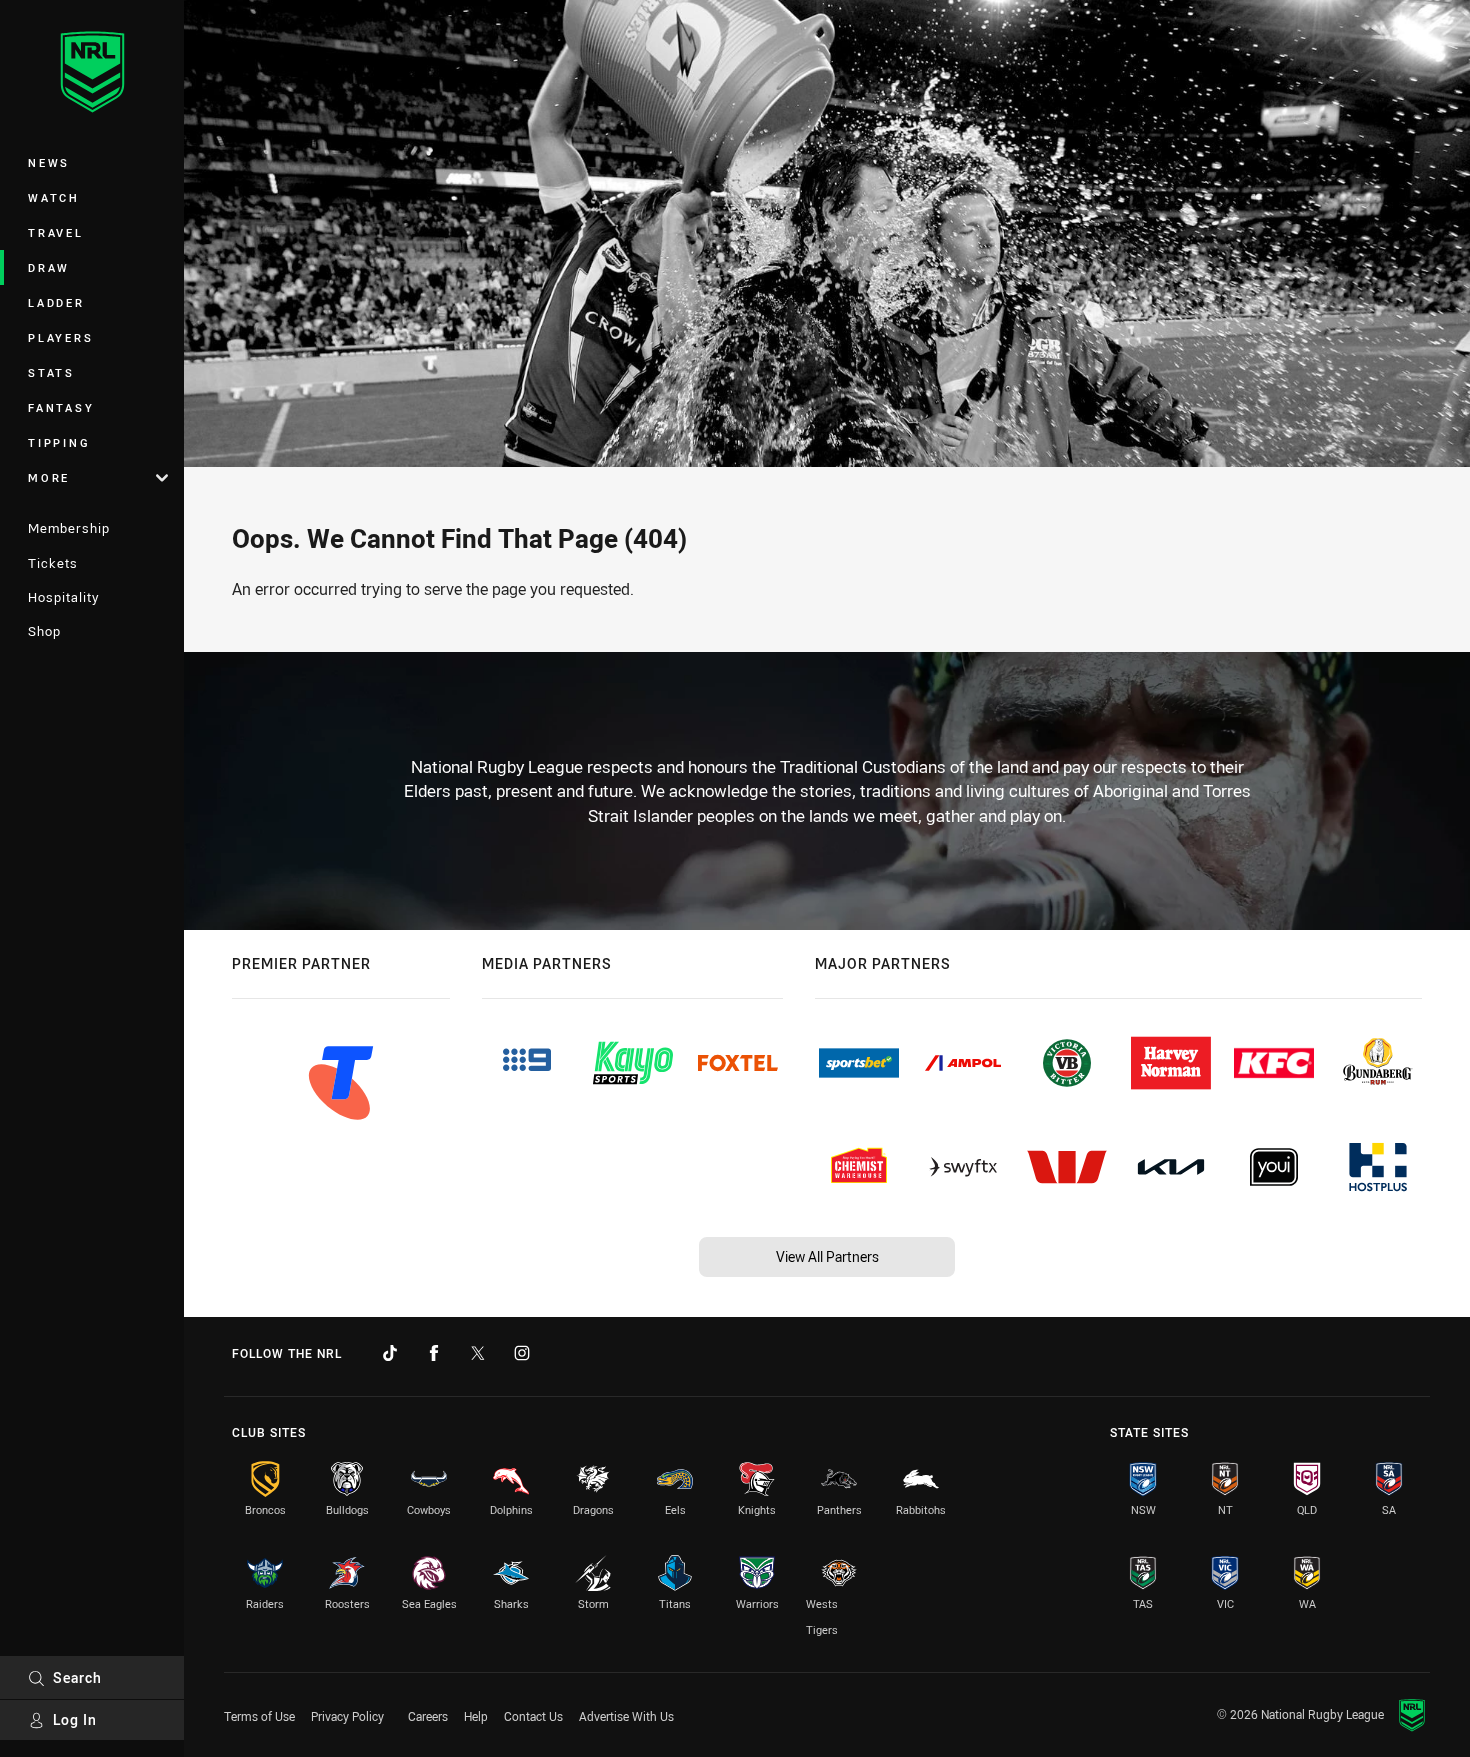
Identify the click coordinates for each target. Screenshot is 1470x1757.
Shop (44, 631)
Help (476, 1716)
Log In (75, 1719)
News (49, 162)
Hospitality (63, 597)
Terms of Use (259, 1716)
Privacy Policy (347, 1716)
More (49, 477)
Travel (56, 232)
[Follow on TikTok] (390, 1353)
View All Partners (827, 1256)
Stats (51, 372)
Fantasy (61, 407)
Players (60, 337)
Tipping (59, 442)
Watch (54, 197)
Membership (69, 528)
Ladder (56, 302)
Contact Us (533, 1716)
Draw (49, 267)
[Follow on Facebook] (434, 1353)
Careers (428, 1716)
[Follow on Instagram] (522, 1353)
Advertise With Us (626, 1716)
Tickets (53, 563)
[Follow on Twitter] (478, 1353)
